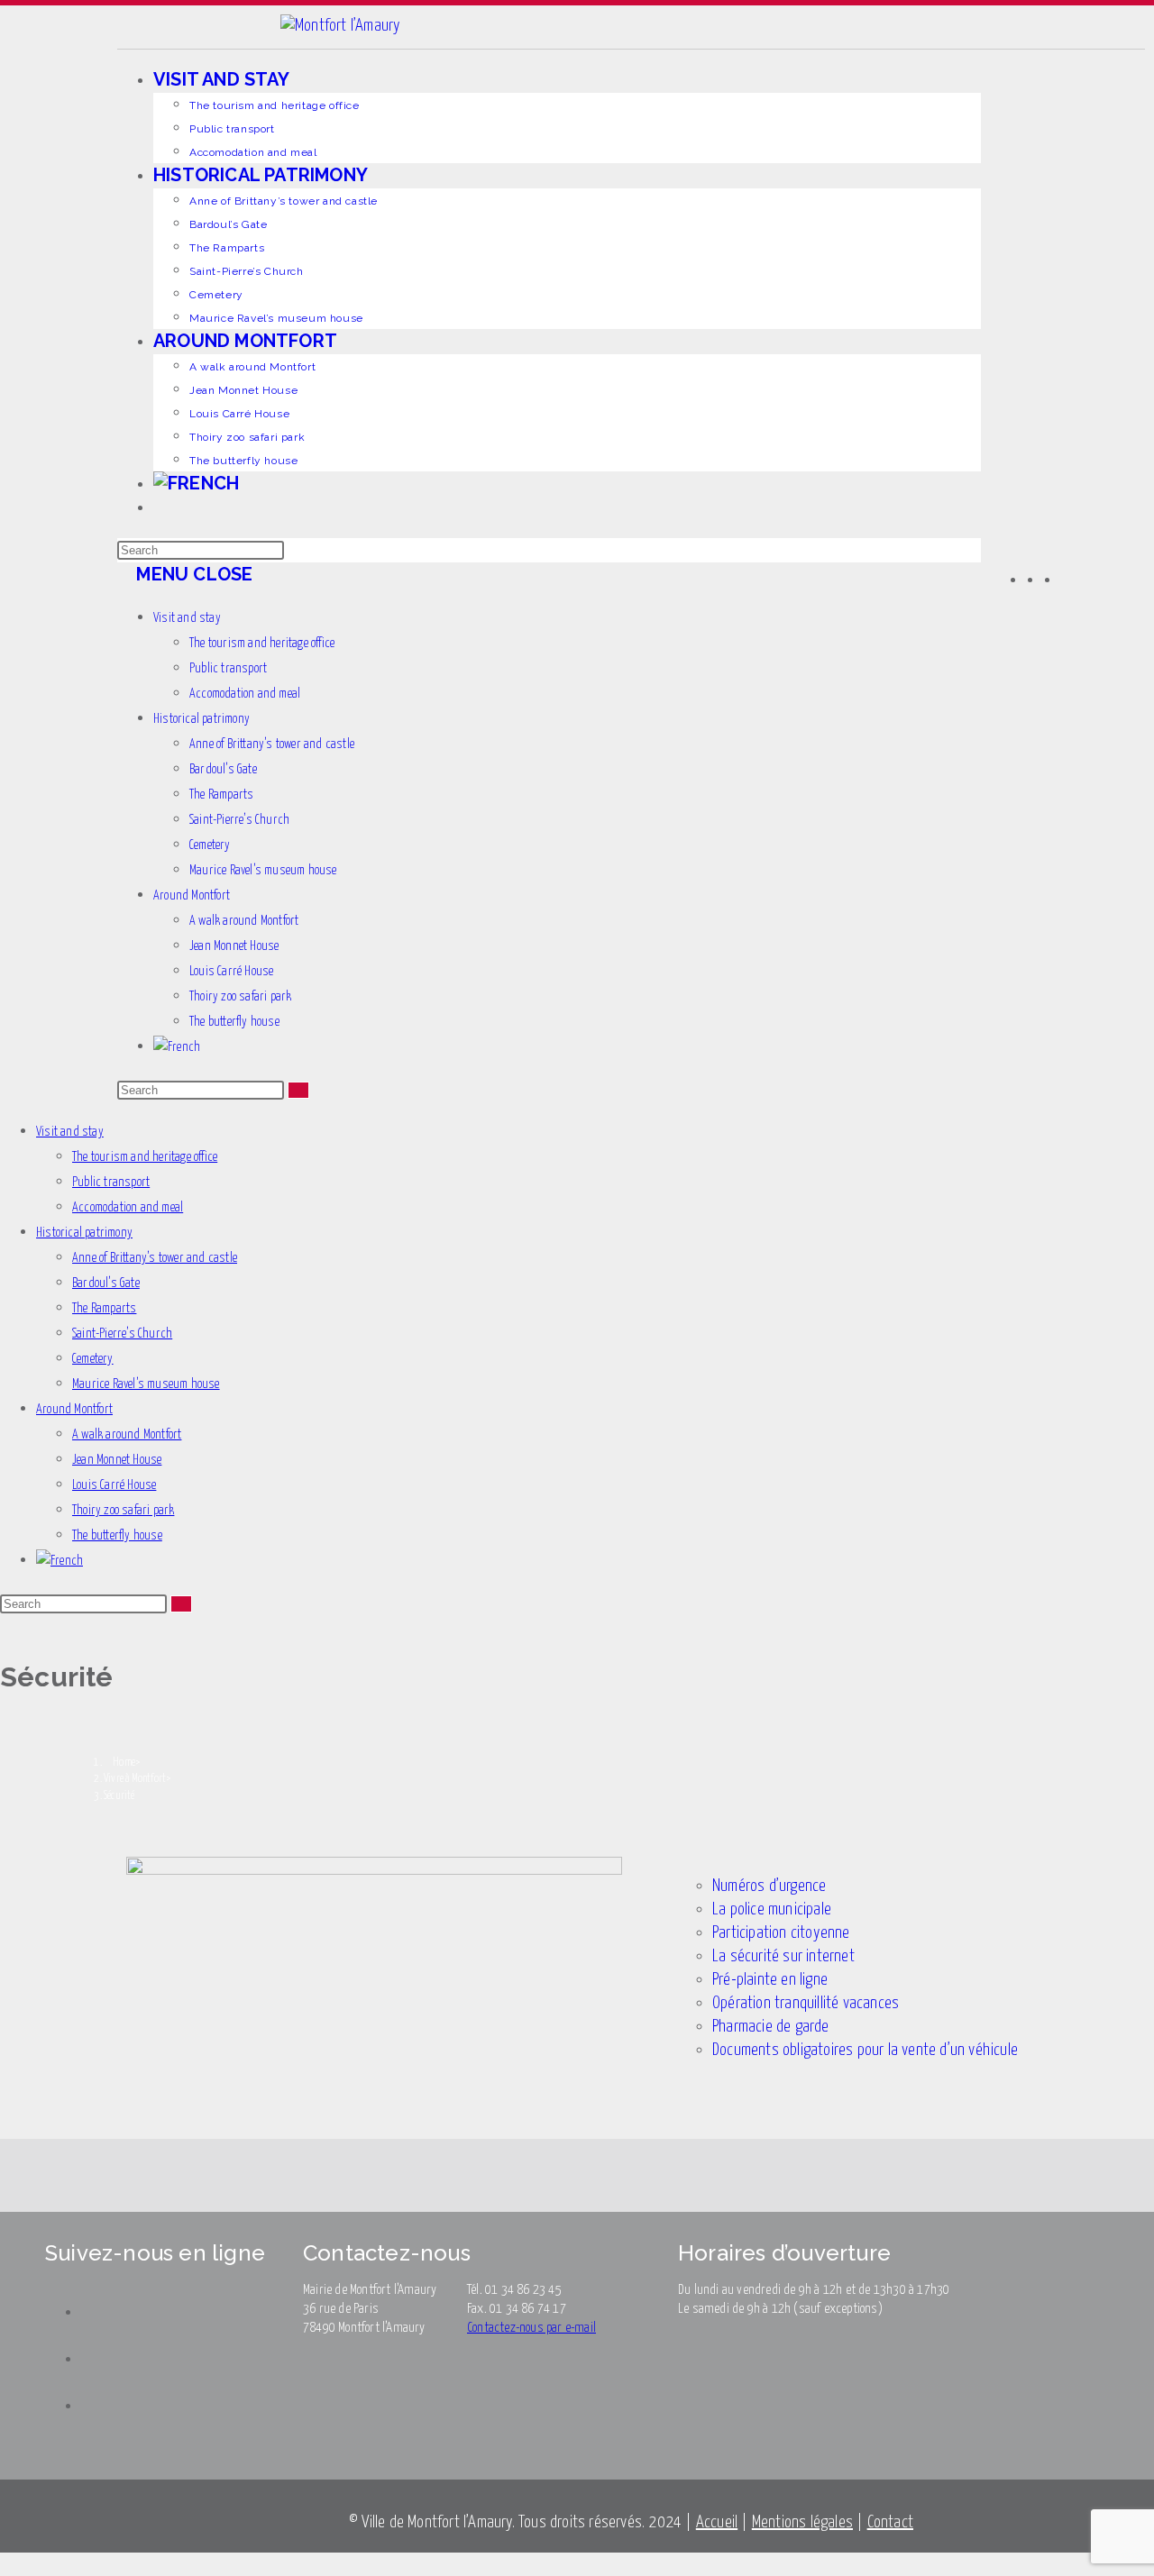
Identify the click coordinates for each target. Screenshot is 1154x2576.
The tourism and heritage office (262, 644)
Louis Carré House (231, 972)
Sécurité (119, 1796)
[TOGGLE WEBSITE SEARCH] (160, 507)
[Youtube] (1069, 579)
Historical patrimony (201, 719)
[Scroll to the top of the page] (7, 2564)
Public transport (228, 669)
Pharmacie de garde (771, 2027)
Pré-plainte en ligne (770, 1980)
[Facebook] (1035, 579)
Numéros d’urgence (769, 1886)
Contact (890, 2522)
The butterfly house (234, 1022)
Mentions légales (802, 2522)
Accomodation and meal (245, 694)
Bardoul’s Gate (223, 770)
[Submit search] (298, 1090)
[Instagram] (1052, 579)
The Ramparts (221, 795)
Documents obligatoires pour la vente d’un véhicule (865, 2050)
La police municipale (772, 1909)
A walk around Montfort (244, 921)
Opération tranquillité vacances (806, 2003)
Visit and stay (187, 618)
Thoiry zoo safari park (240, 997)
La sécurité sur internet (783, 1956)
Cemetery (210, 845)
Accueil (717, 2522)
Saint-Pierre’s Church (239, 820)
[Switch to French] (567, 483)
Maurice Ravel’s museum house (263, 871)
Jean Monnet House (234, 946)
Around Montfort (192, 896)
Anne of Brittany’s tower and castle (272, 744)
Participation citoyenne (781, 1933)
